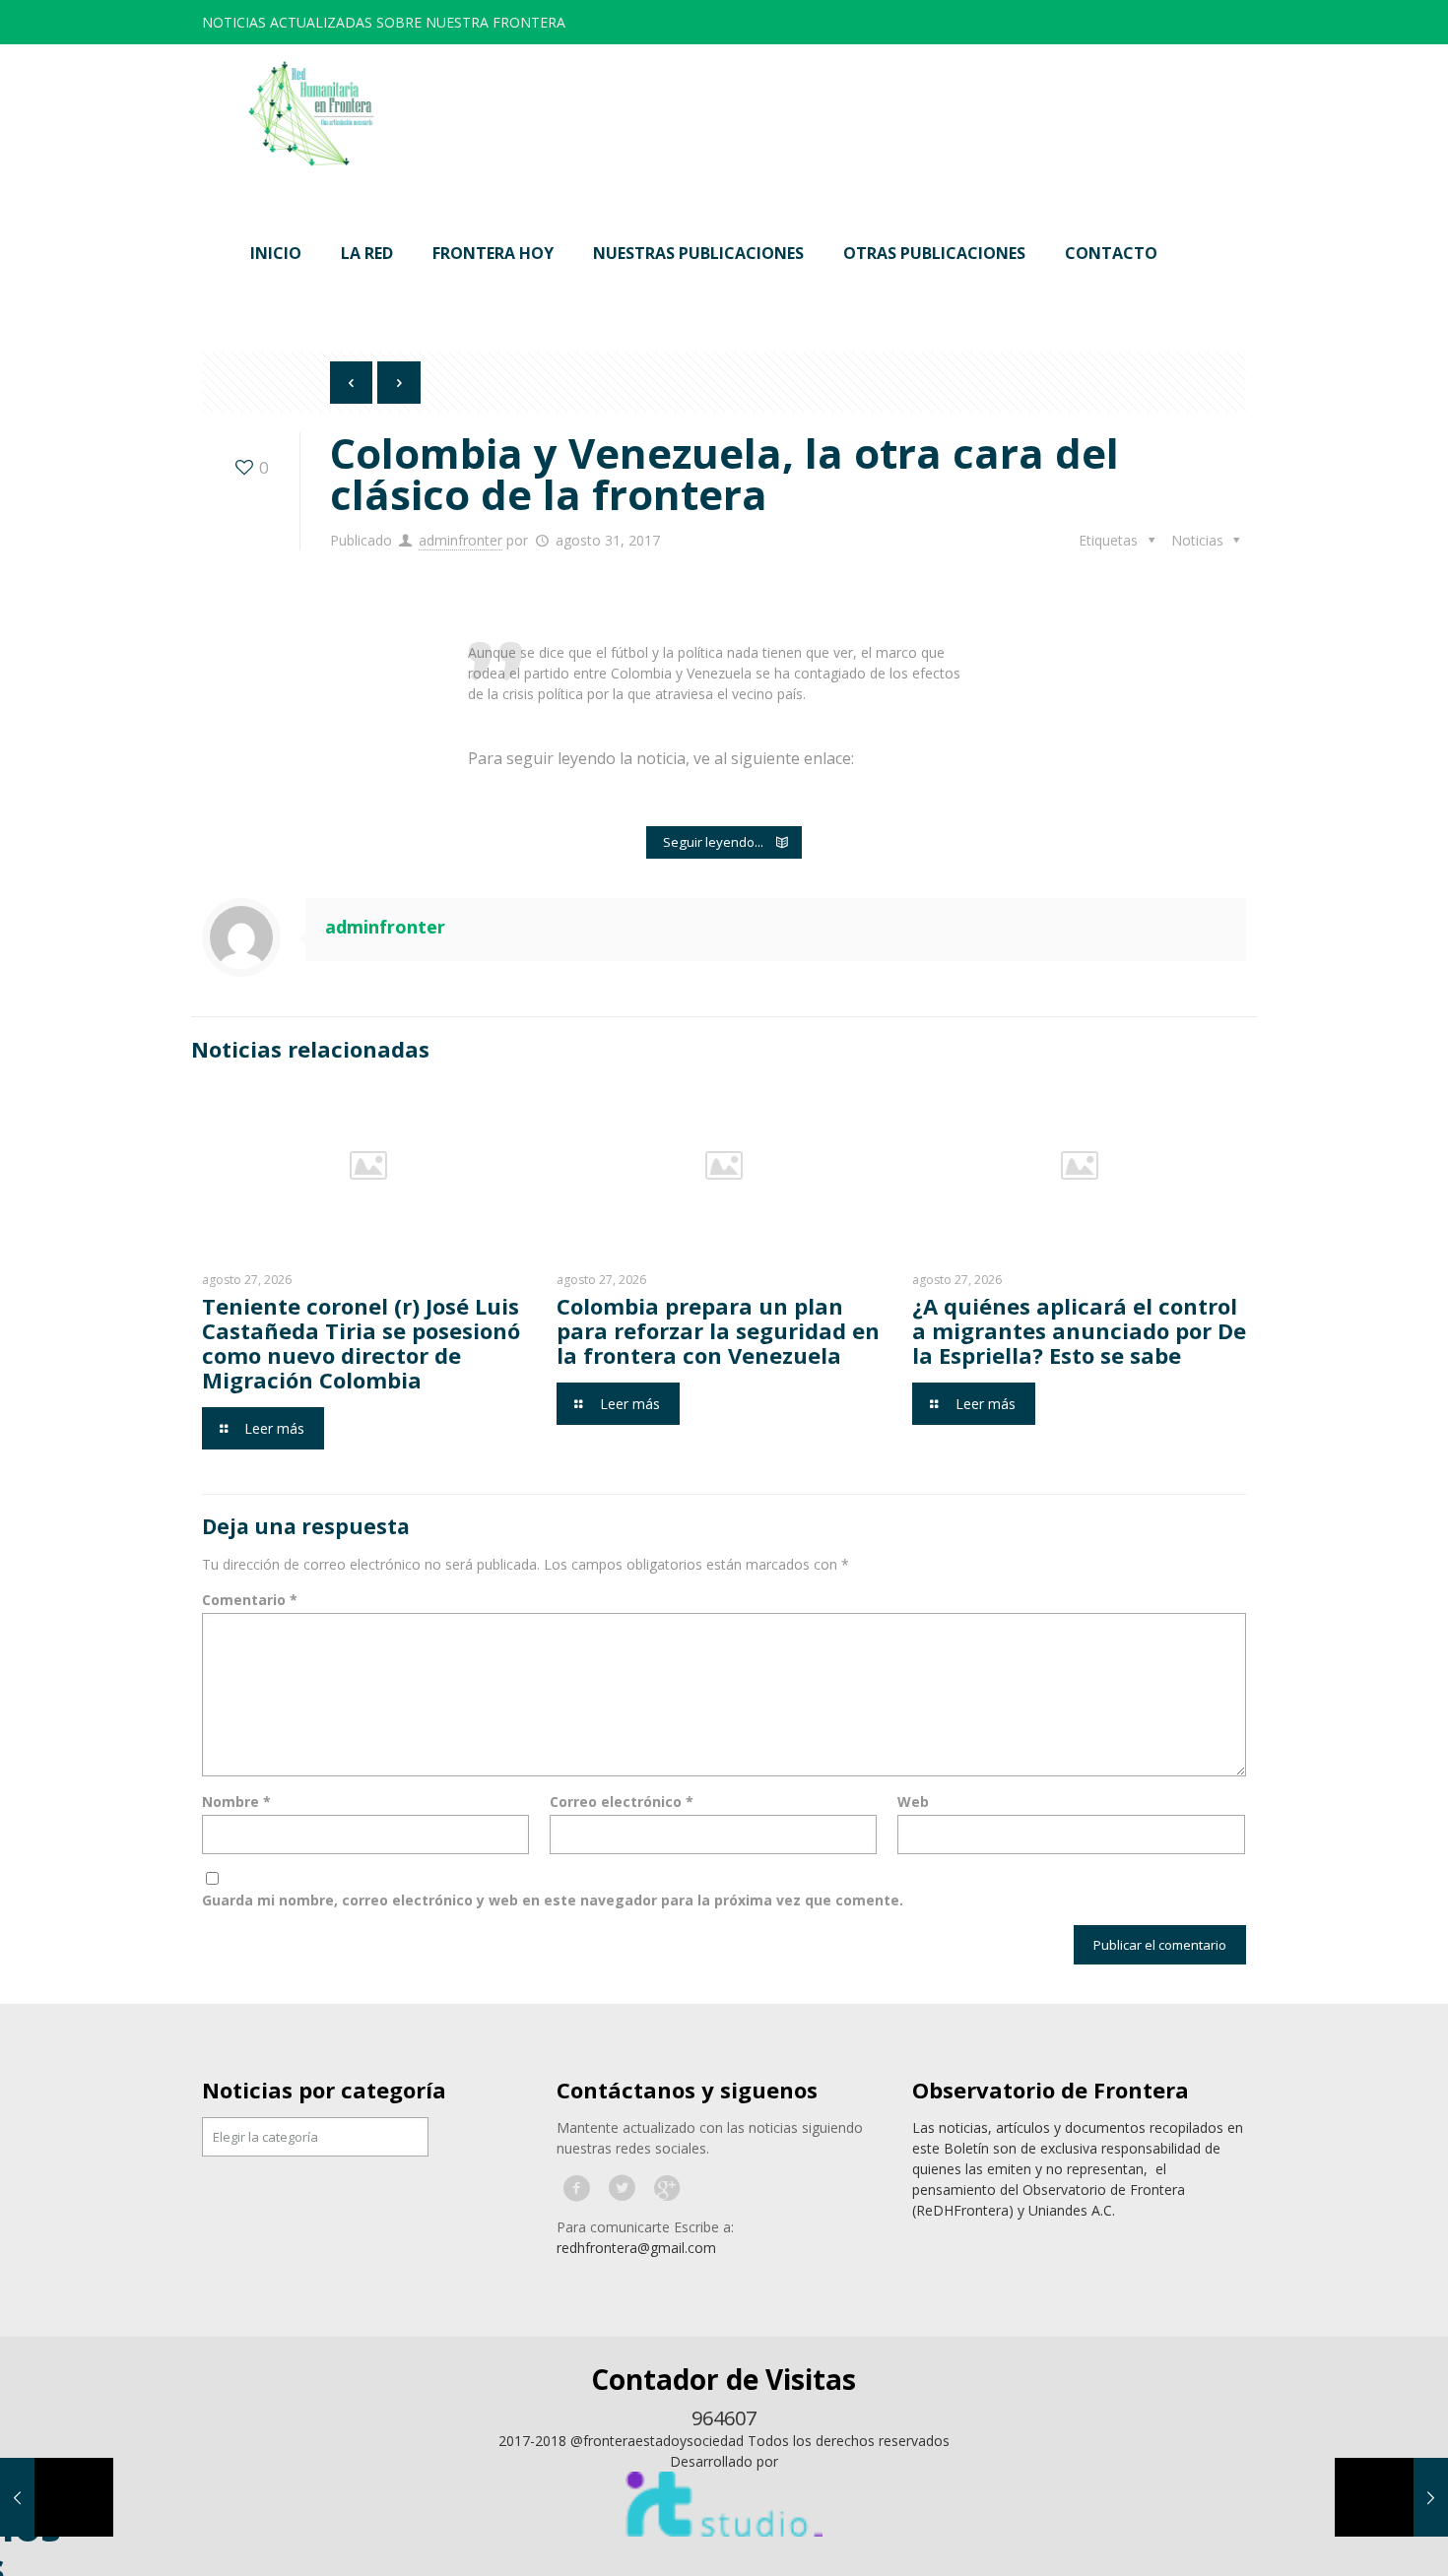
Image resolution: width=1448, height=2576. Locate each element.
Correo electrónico (622, 1802)
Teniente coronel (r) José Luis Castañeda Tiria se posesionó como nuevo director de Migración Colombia (361, 1343)
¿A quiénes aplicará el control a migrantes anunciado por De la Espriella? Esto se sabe (1079, 1330)
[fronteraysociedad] (311, 114)
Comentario (250, 1600)
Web (913, 1802)
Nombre (236, 1802)
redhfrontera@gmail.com (636, 2248)
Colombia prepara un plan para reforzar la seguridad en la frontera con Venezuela (718, 1330)
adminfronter (461, 540)
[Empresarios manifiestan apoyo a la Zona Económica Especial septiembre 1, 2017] (1391, 2497)
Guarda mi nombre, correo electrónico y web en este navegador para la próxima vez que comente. (553, 1900)
